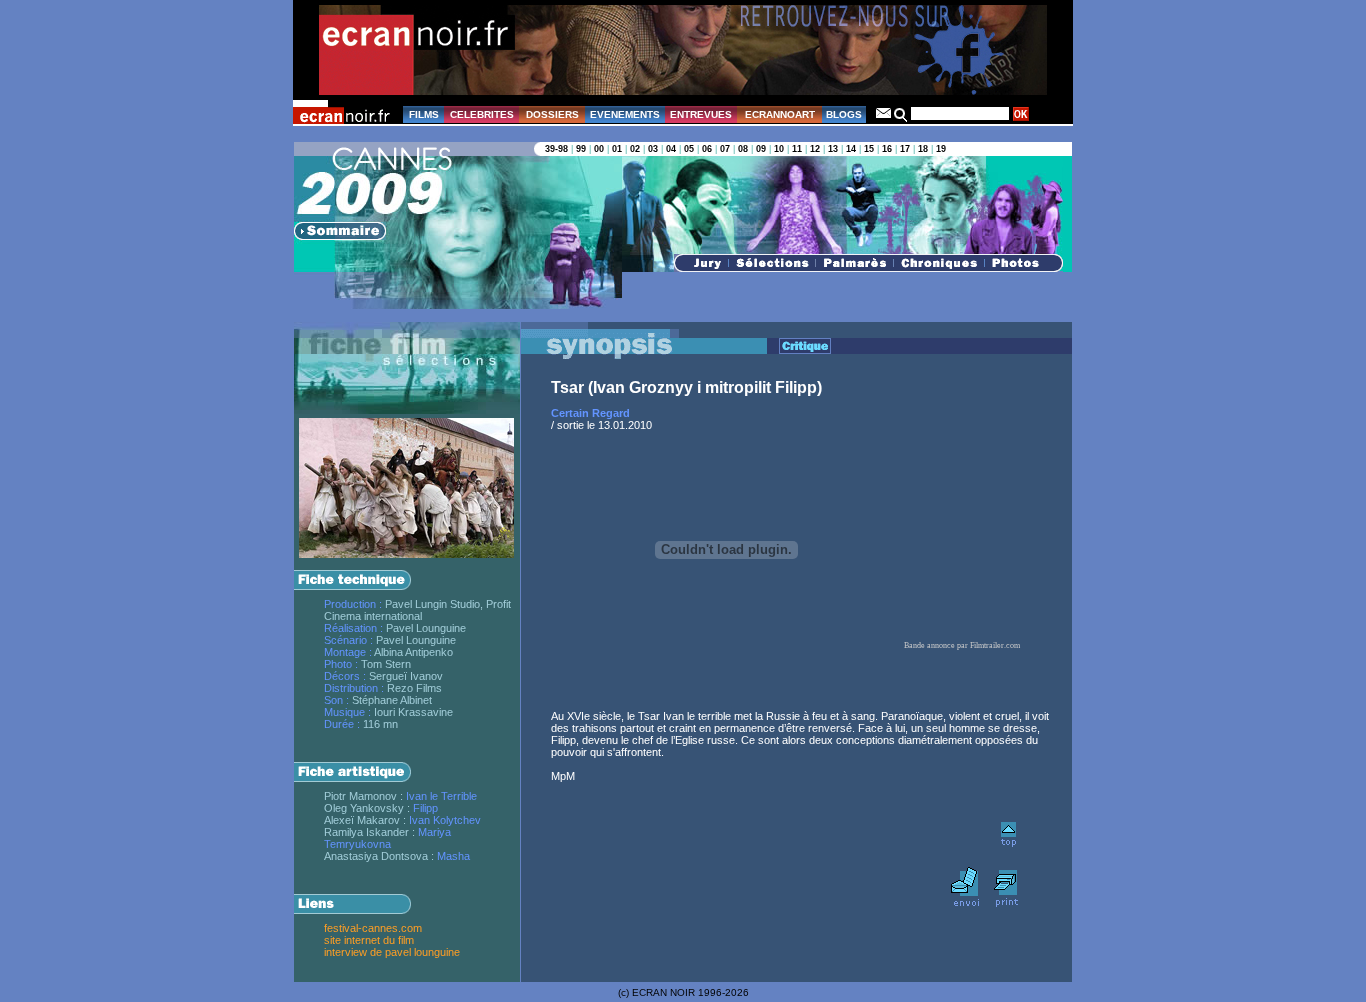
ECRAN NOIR (663, 992)
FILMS (424, 114)
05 (689, 149)
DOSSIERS (552, 114)
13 (833, 149)
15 (869, 149)
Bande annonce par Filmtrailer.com (962, 645)
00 (599, 149)
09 (761, 149)
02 (635, 149)
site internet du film (369, 940)
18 (923, 149)
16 (887, 149)
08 (743, 149)
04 (671, 149)
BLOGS (844, 114)
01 (617, 149)
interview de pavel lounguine (392, 952)
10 (779, 149)
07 (725, 149)
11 (797, 149)
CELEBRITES (482, 114)
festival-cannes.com (373, 928)
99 (581, 149)
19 (941, 149)
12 (815, 149)
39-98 (556, 149)
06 (707, 149)
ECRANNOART (780, 114)
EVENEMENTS (625, 114)
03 (653, 149)
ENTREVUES (701, 114)
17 (905, 149)
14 (851, 149)
